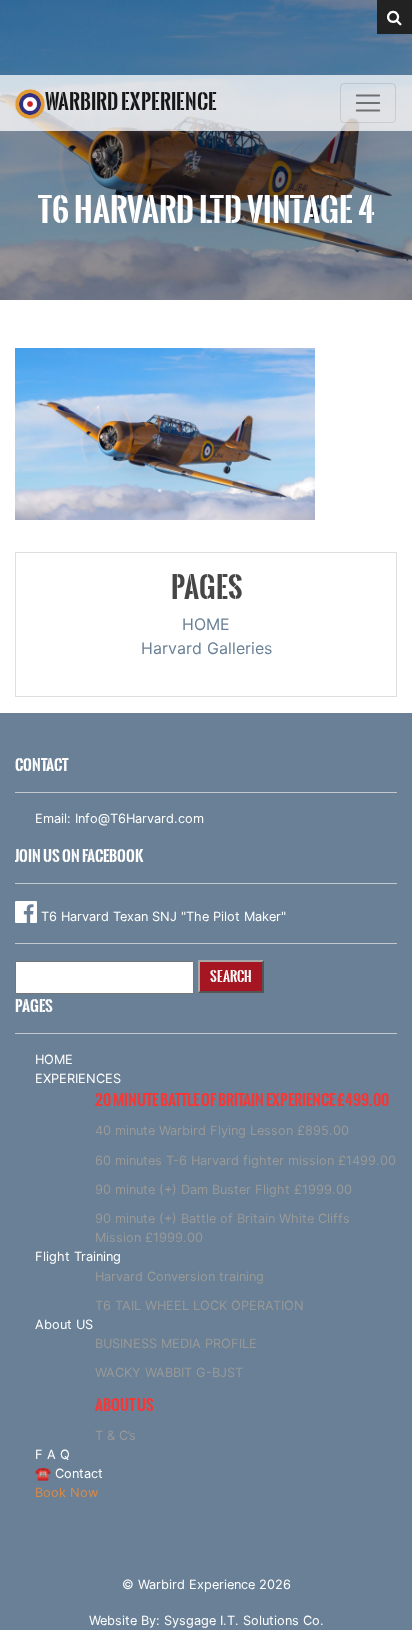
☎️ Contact (69, 1473)
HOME (206, 624)
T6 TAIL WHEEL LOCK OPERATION (199, 1305)
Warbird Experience (131, 101)
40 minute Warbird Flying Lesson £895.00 (222, 1130)
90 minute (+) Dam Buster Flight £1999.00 (223, 1189)
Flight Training (78, 1256)
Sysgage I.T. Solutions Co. (244, 1620)
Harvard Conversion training (179, 1276)
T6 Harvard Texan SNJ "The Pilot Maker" (161, 916)
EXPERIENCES (78, 1078)
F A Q (52, 1454)
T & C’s (115, 1435)
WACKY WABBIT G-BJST (169, 1372)
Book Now (66, 1492)
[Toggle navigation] (368, 103)
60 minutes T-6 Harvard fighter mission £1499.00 (245, 1160)
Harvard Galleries (206, 648)
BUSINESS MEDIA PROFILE (176, 1343)
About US (64, 1324)
